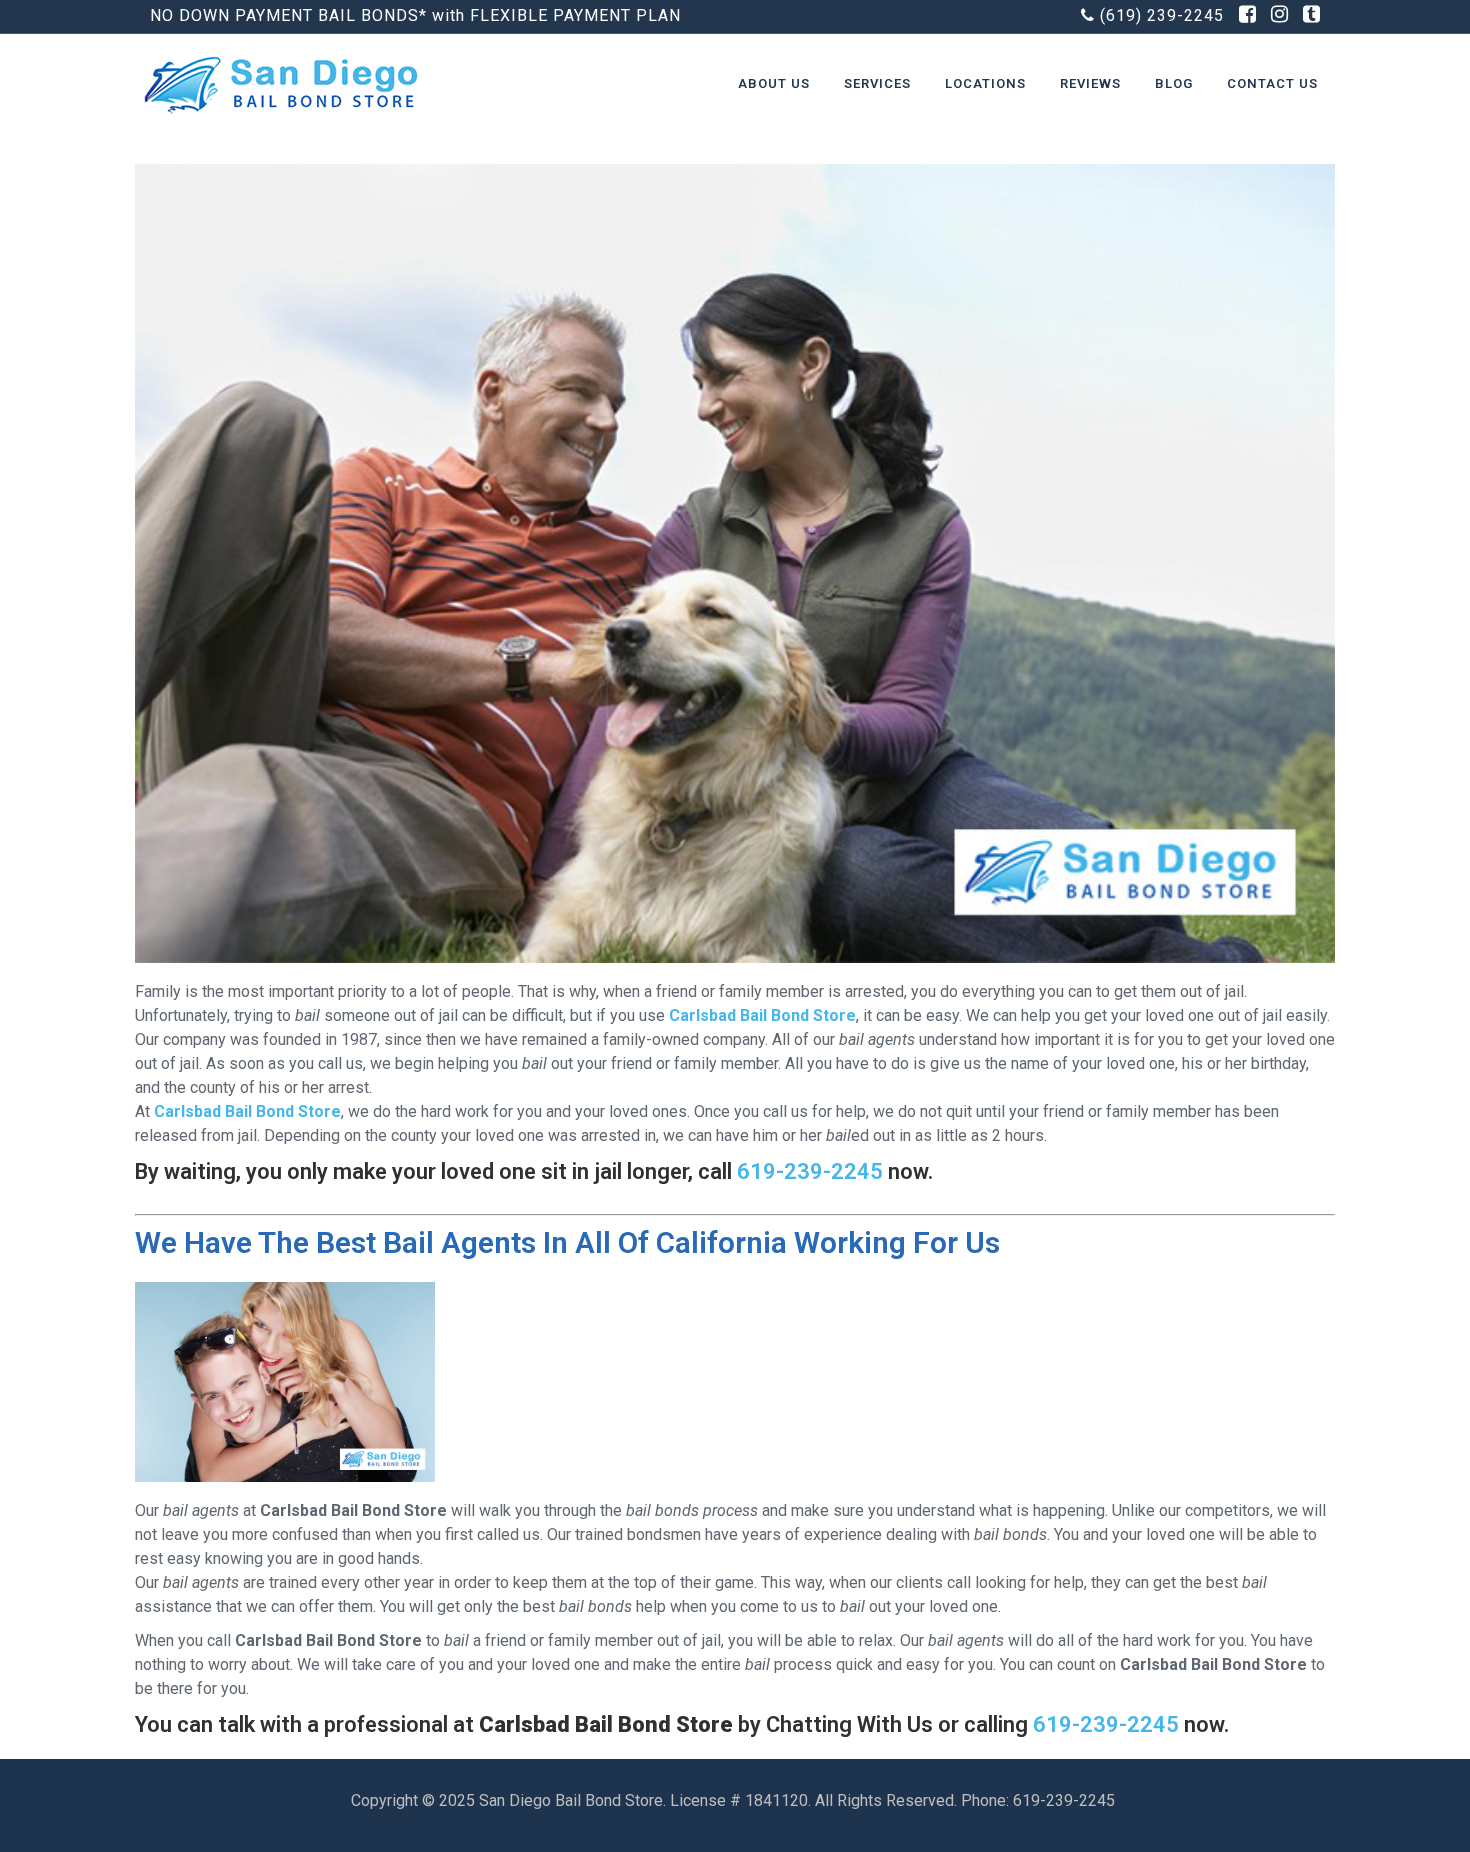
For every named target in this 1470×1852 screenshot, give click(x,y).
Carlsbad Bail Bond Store (762, 1015)
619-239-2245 (810, 1171)
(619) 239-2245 (1162, 15)
